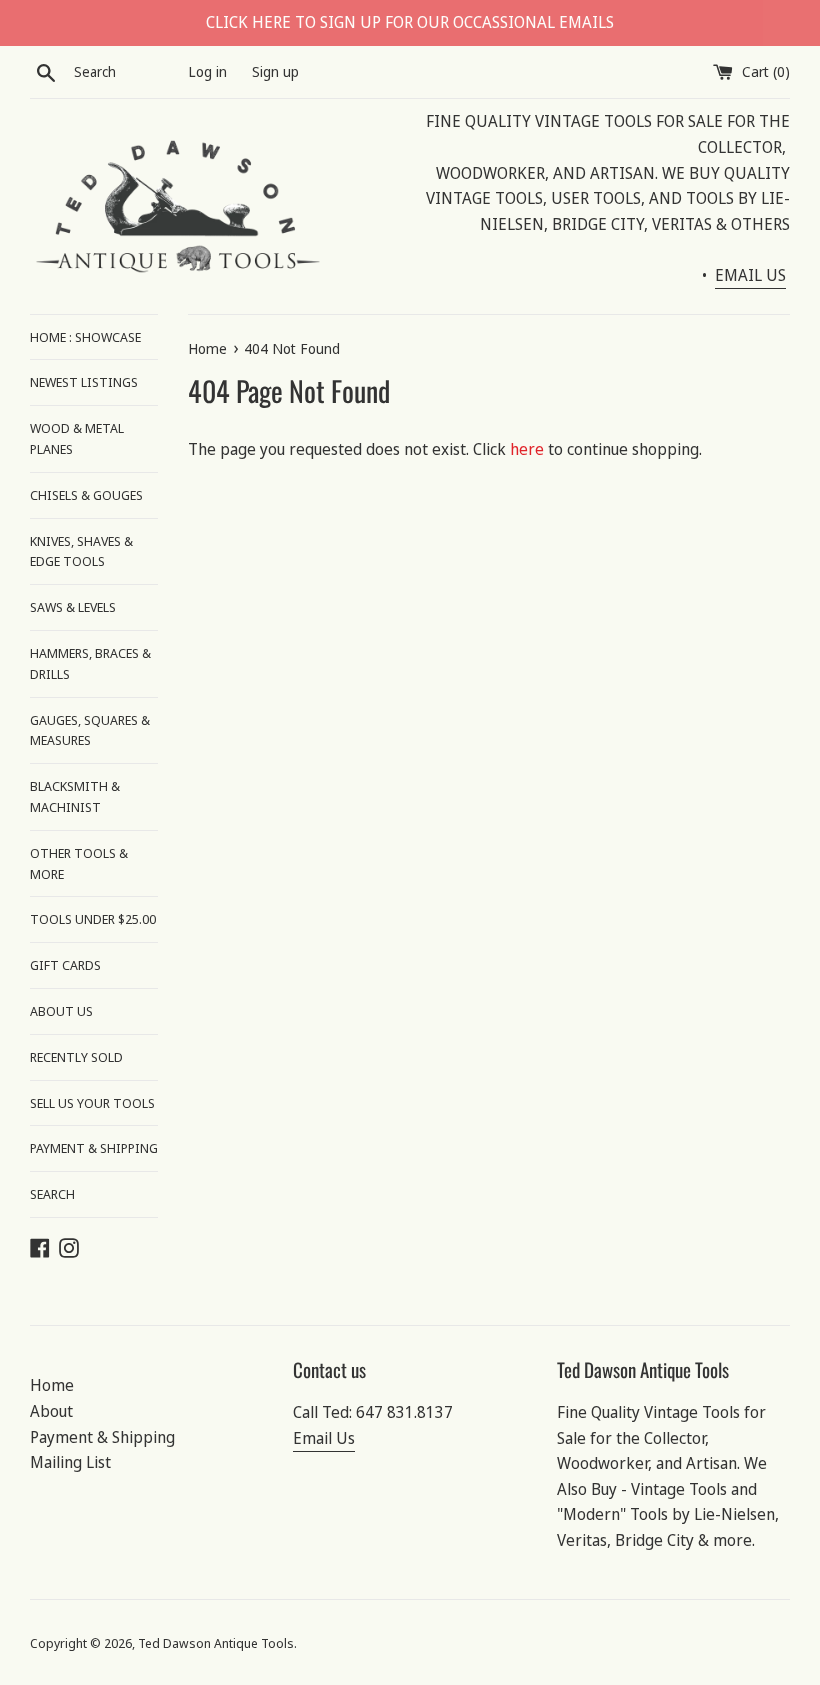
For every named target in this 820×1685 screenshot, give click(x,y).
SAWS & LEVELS (73, 607)
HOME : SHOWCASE (85, 337)
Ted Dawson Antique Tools (216, 1643)
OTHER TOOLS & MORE (79, 863)
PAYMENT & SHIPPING (94, 1148)
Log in (207, 71)
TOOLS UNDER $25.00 (93, 919)
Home (52, 1385)
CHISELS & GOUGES (86, 495)
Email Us (324, 1438)
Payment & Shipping (102, 1437)
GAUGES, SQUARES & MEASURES (90, 730)
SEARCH (52, 1194)
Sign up (275, 71)
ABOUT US (61, 1011)
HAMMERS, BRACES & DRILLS (90, 663)
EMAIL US (750, 275)
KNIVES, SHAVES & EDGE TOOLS (81, 551)
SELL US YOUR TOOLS (92, 1103)
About (51, 1411)
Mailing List (70, 1462)
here (527, 449)
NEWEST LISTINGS (84, 382)
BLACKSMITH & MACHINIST (75, 796)
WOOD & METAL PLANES (77, 438)
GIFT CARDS (65, 965)
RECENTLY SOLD (76, 1057)
